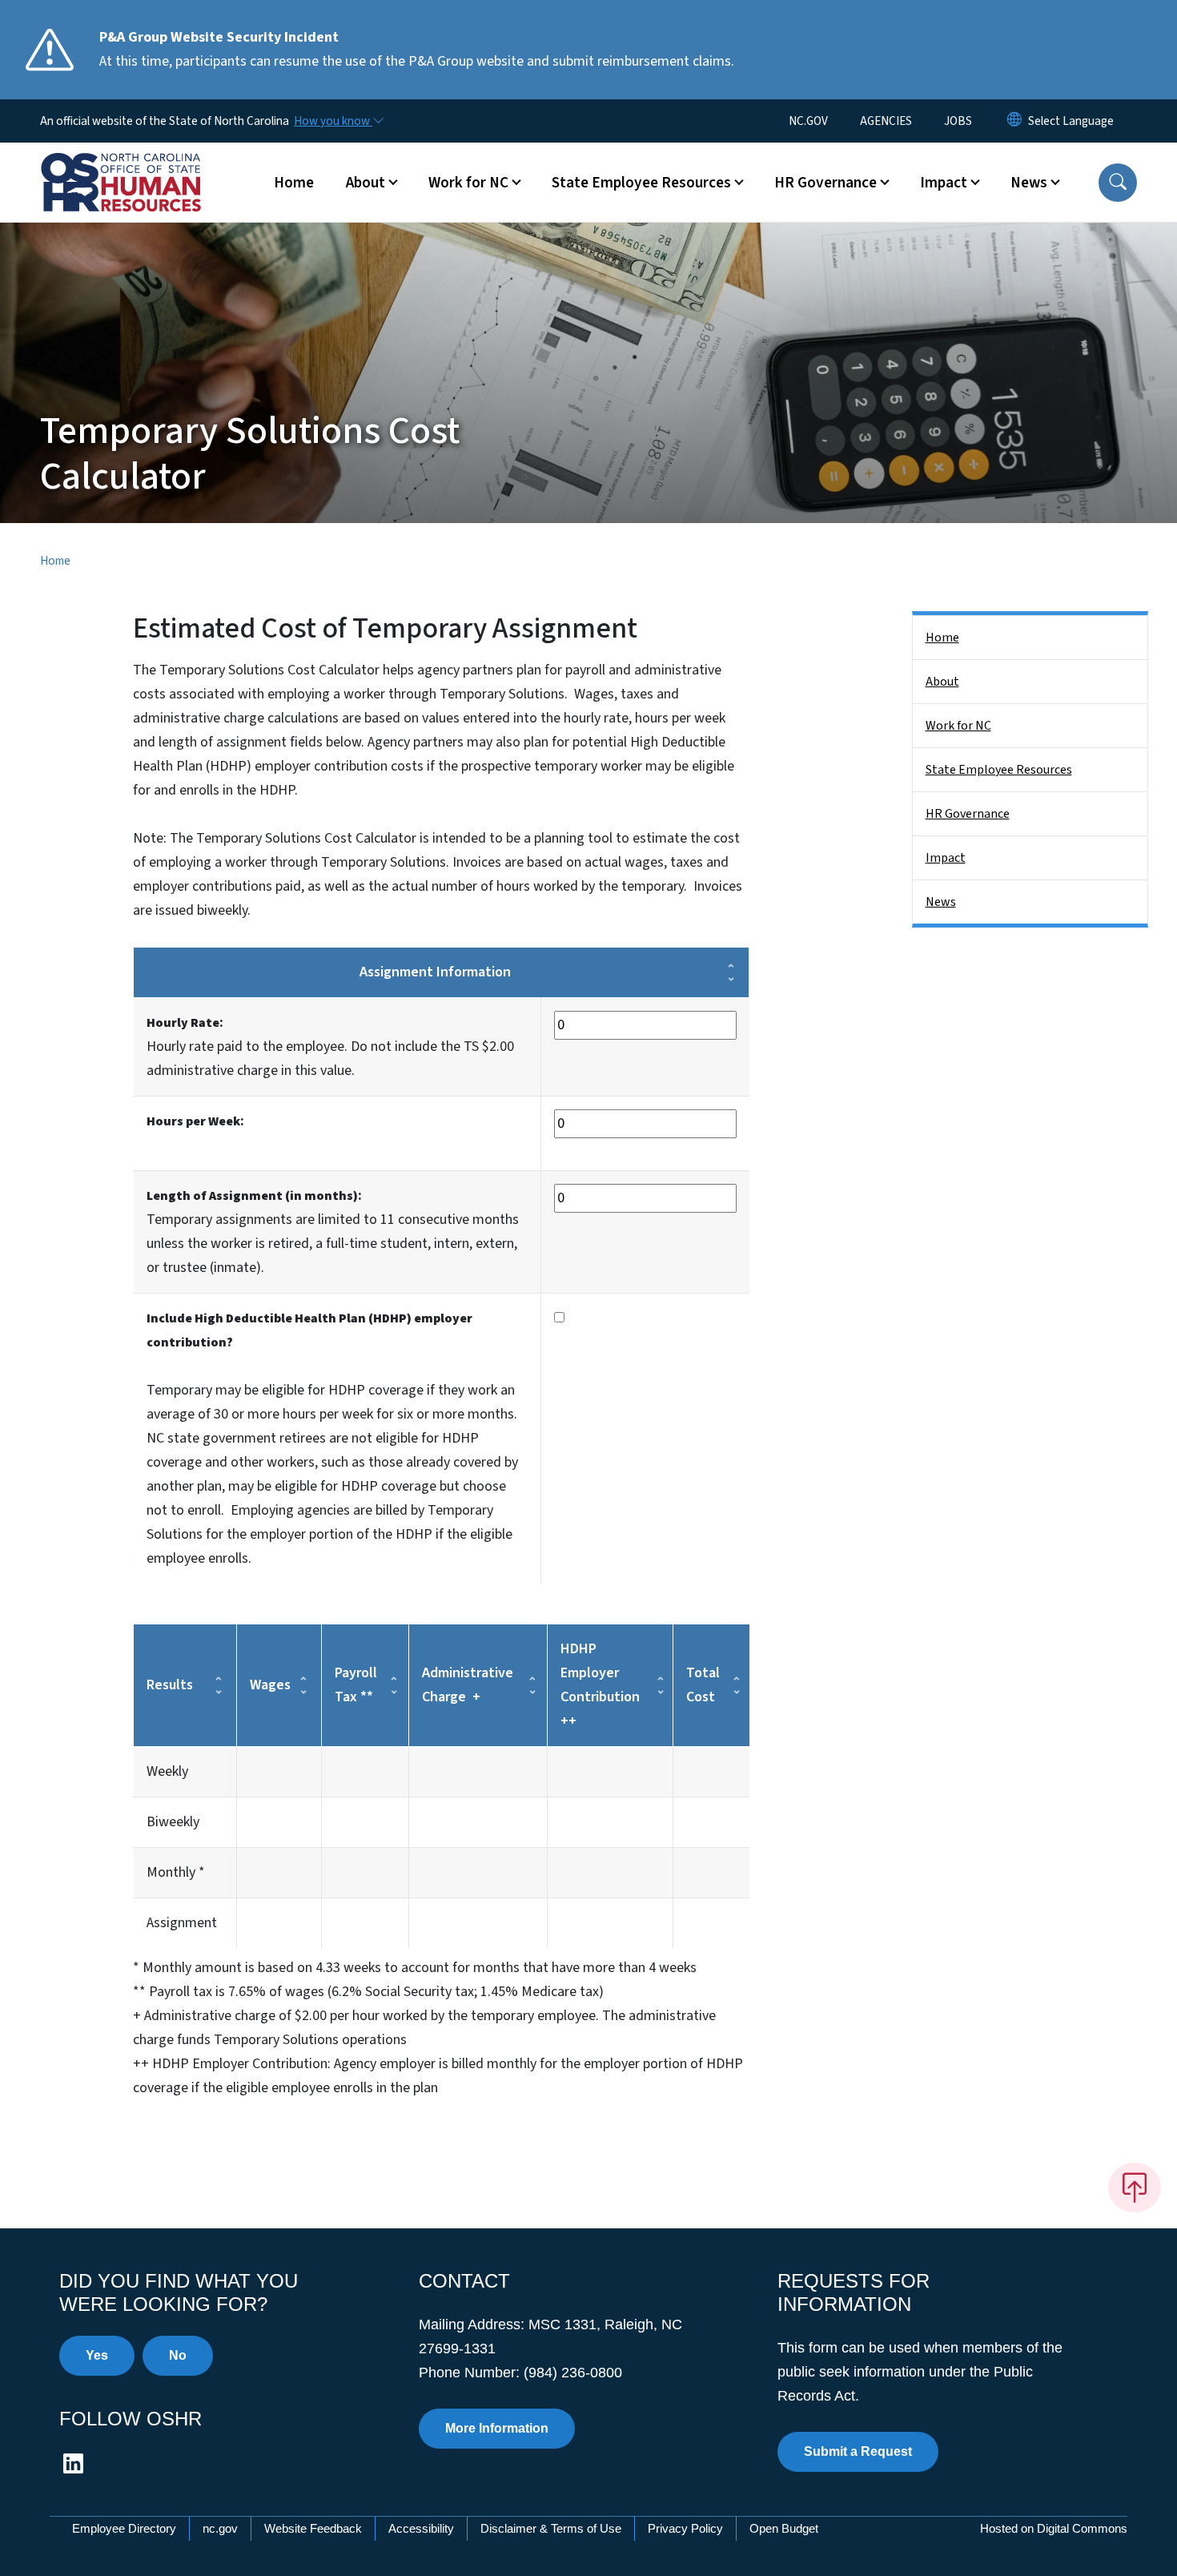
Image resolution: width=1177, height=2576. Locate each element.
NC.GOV (808, 121)
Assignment (182, 1923)
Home (294, 183)
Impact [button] (944, 183)
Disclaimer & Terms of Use (551, 2528)
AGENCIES (886, 121)
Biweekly (173, 1822)
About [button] (366, 183)
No (178, 2355)
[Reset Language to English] (1014, 121)
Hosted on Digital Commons (1054, 2528)
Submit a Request (858, 2451)
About (942, 682)
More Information (497, 2428)
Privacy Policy (685, 2528)
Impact (946, 858)
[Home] (140, 164)
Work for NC (958, 726)
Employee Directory (124, 2528)
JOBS (958, 121)
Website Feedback (313, 2528)
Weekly (167, 1771)
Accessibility (421, 2528)
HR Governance (968, 814)
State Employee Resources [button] (641, 183)
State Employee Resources (999, 770)
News (941, 902)
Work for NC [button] (468, 183)
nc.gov (220, 2528)
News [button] (1029, 183)
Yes (97, 2355)
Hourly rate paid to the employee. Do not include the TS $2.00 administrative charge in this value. (330, 1046)
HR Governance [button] (826, 183)
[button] (1118, 183)
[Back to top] (1135, 2188)
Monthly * (176, 1872)
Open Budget (784, 2528)
